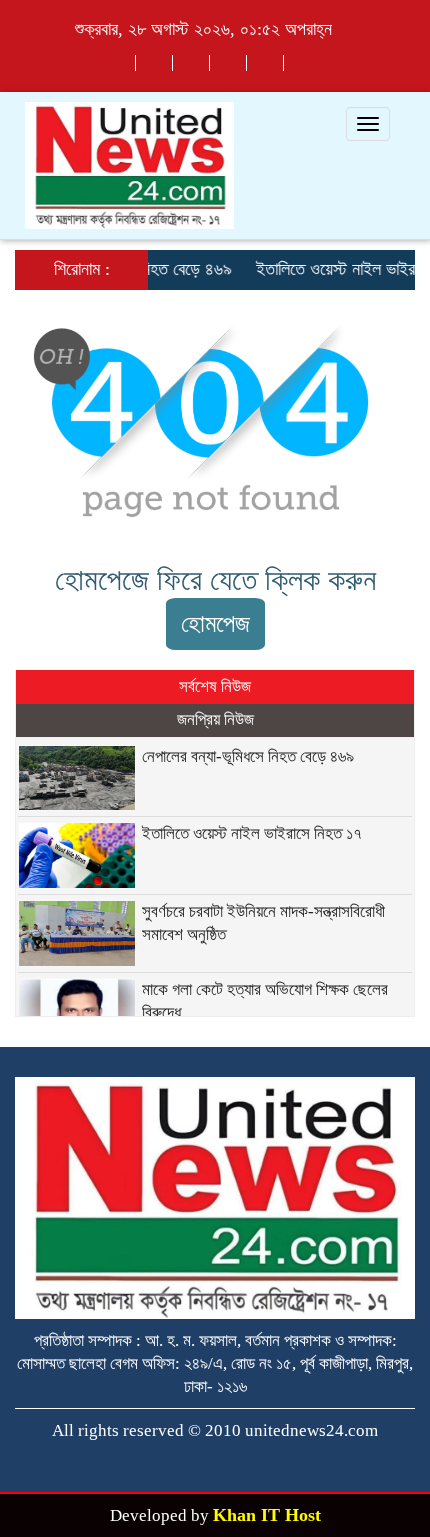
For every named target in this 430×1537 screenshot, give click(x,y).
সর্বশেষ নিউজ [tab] (215, 686)
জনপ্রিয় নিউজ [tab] (215, 719)
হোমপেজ (215, 623)
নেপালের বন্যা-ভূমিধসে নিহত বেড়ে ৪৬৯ (248, 756)
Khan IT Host (267, 1515)
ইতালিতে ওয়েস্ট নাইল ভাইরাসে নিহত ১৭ (252, 833)
